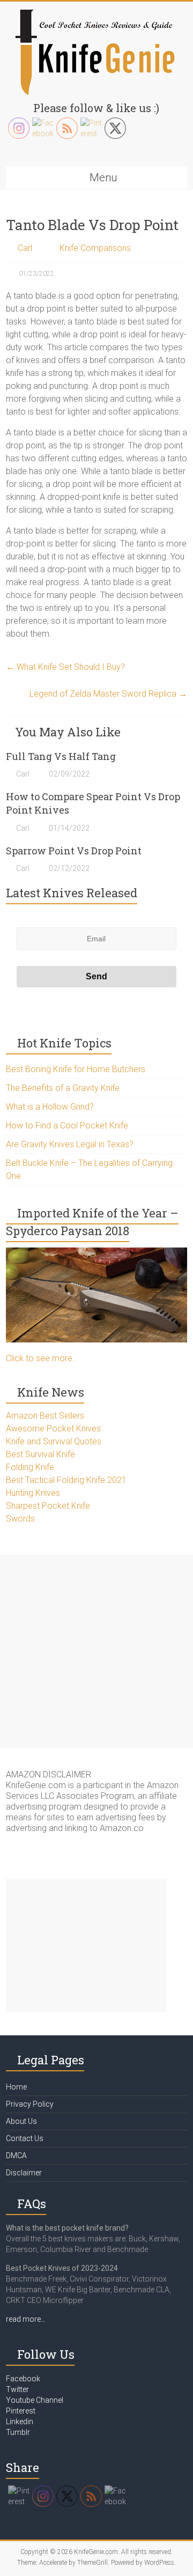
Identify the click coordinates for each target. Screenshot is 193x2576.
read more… (26, 2319)
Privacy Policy (30, 2104)
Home (16, 2087)
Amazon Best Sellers (45, 1416)
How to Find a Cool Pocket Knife (67, 1125)
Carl (25, 248)
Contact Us (25, 2138)
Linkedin (20, 2422)
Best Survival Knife (40, 1454)
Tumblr (18, 2432)
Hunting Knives (33, 1493)
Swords (20, 1519)
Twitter (17, 2389)
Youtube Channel (35, 2400)
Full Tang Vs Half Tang (61, 756)
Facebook (23, 2379)
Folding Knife (30, 1467)
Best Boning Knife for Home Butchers (76, 1069)
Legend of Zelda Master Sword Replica (108, 694)
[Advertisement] (96, 1651)
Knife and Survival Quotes (54, 1441)
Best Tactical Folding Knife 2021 (66, 1480)
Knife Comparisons (95, 248)
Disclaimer (24, 2173)
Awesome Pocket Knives (53, 1429)
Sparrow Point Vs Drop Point (74, 851)
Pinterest (21, 2411)
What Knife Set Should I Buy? (65, 667)
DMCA (16, 2156)
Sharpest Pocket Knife (48, 1506)
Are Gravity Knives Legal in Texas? (70, 1144)
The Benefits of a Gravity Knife (63, 1088)
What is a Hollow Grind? (50, 1107)
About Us (21, 2121)
